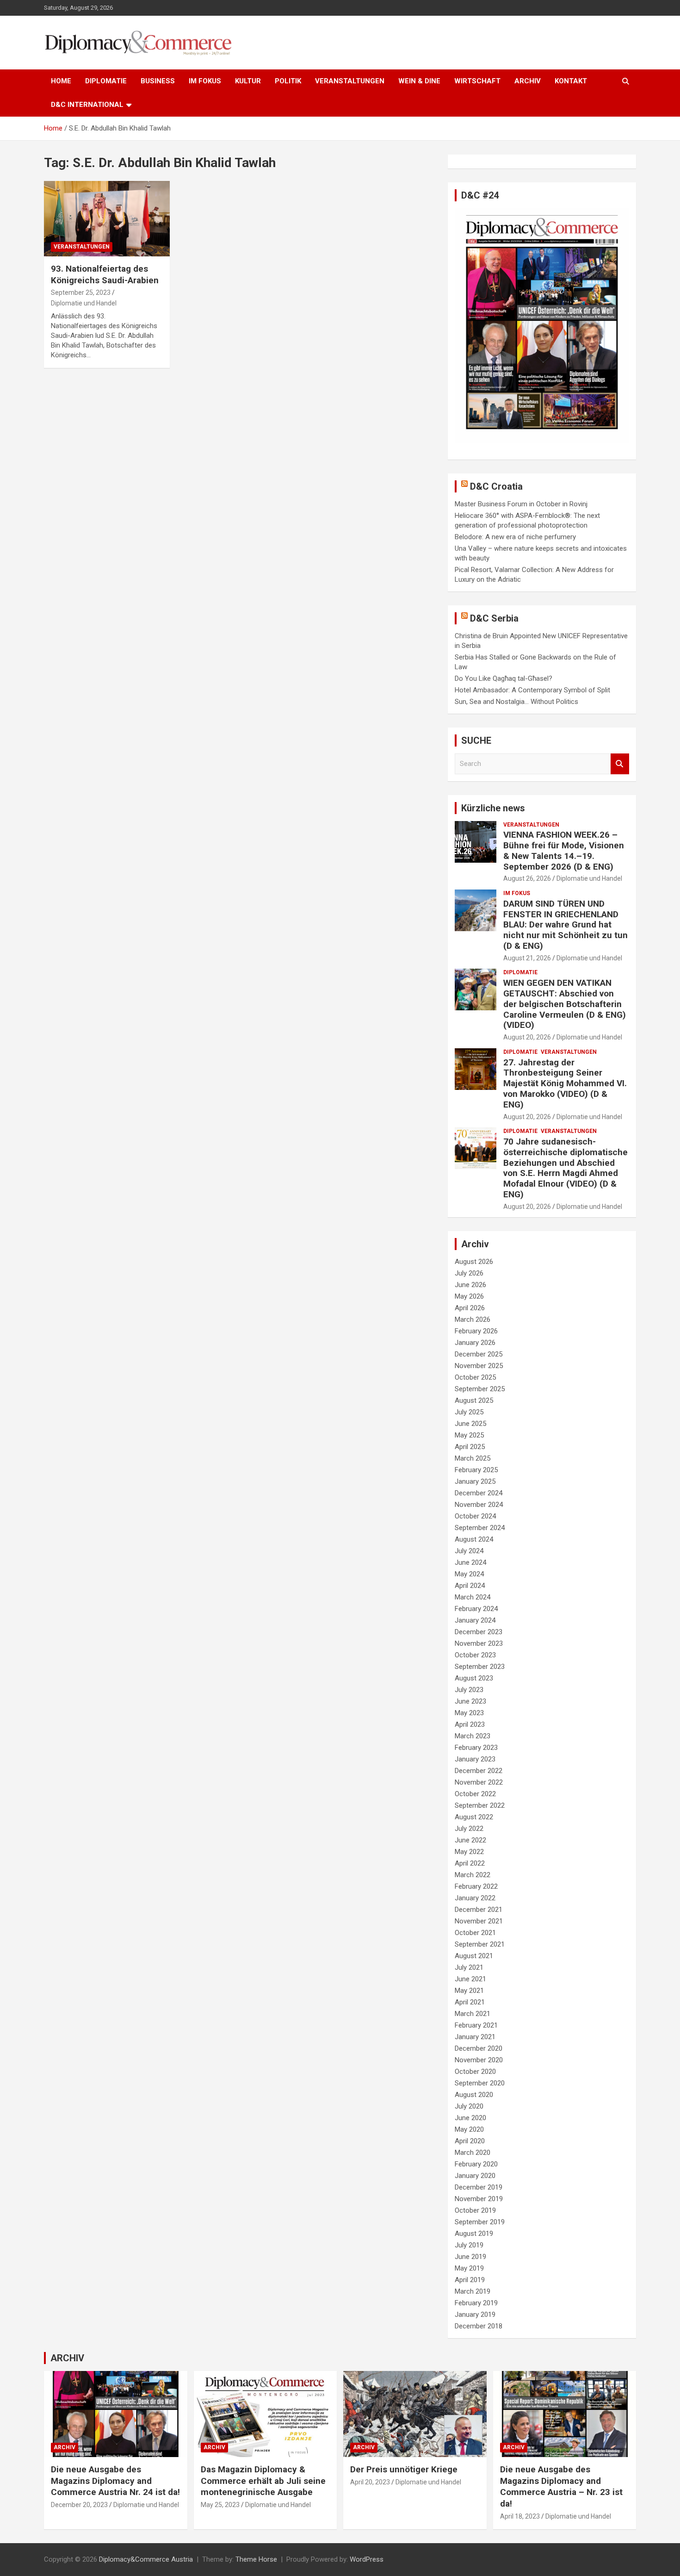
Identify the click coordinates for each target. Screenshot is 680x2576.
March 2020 (473, 2153)
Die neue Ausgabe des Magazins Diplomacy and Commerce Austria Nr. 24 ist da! (115, 2481)
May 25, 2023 (220, 2505)
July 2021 (469, 1967)
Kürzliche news (493, 808)
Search (620, 764)
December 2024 (479, 1493)
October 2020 (475, 2072)
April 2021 (470, 2002)
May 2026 (469, 1296)
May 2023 (469, 1713)
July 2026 (469, 1273)
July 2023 (469, 1690)
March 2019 (473, 2291)
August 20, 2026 (527, 1037)
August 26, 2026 (527, 878)
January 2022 (475, 1898)
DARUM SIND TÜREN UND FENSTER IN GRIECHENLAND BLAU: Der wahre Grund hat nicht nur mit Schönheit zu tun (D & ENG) (566, 925)
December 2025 (479, 1354)
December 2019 (479, 2187)
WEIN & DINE (419, 81)
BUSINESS (158, 81)
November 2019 (479, 2199)
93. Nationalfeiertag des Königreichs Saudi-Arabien (105, 274)
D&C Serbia (494, 618)
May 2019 (469, 2268)
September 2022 (480, 1805)
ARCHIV (528, 81)
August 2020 (474, 2095)
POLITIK (288, 81)
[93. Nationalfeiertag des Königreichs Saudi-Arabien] (107, 218)
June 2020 (470, 2118)
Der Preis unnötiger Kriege (404, 2469)
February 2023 (476, 1748)
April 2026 (470, 1308)
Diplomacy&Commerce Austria (146, 2559)
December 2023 (479, 1632)
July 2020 (469, 2106)
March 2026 (473, 1319)
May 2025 (469, 1435)
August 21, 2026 (527, 958)
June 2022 (470, 1840)
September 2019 (480, 2222)
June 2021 (470, 1979)
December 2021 (479, 1910)
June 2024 (470, 1562)
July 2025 (469, 1412)
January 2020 (475, 2176)
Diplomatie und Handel (84, 303)
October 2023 (475, 1655)
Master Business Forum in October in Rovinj (521, 504)
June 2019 (470, 2257)
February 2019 (476, 2303)
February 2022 (476, 1886)
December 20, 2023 (79, 2505)
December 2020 (479, 2048)
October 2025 (475, 1377)
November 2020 (479, 2060)
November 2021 (479, 1921)
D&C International (87, 105)
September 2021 (480, 1944)
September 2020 (480, 2083)
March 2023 (473, 1736)
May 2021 (469, 1991)
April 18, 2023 (520, 2516)
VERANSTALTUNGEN (350, 81)
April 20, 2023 (370, 2482)
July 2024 (469, 1551)
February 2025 (476, 1470)
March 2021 (473, 2014)
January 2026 (475, 1343)
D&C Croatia (496, 486)
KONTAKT (571, 81)
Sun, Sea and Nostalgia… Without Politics (516, 702)
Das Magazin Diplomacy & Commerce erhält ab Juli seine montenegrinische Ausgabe (263, 2481)
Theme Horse (256, 2559)
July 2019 (469, 2245)
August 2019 (474, 2234)
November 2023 (479, 1643)
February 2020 (476, 2164)
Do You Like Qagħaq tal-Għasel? (504, 678)
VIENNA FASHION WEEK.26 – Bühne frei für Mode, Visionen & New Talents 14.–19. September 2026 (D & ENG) (564, 850)
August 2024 (474, 1539)
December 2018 (479, 2326)
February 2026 (476, 1331)
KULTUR (248, 81)
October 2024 (475, 1516)
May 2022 (469, 1852)
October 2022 (475, 1794)
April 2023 (470, 1724)
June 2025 (470, 1424)
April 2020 (470, 2141)
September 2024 (480, 1528)
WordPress (367, 2559)
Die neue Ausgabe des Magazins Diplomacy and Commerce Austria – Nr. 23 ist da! (561, 2486)
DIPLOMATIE (106, 81)
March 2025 (473, 1458)
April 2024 (470, 1586)
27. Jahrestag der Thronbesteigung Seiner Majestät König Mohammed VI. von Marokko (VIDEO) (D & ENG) (565, 1083)
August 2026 (474, 1262)
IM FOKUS (205, 81)
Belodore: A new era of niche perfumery (515, 537)
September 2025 (480, 1389)
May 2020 (469, 2129)
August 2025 (474, 1400)
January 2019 (475, 2315)
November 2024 (479, 1505)
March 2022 (473, 1875)
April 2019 (470, 2280)
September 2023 (480, 1667)
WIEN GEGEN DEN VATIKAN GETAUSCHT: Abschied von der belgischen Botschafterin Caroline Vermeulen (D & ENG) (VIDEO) (565, 1004)
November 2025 (479, 1366)
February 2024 (476, 1609)
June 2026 (470, 1285)
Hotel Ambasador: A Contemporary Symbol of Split (532, 690)
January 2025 (475, 1481)
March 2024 (473, 1597)
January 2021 (475, 2037)
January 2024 (475, 1620)
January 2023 (475, 1759)
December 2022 (479, 1771)
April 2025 (470, 1447)
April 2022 (470, 1863)
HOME (61, 81)
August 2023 (474, 1678)
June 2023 (470, 1701)
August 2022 (474, 1817)
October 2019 (475, 2210)
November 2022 (479, 1782)
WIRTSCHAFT (477, 81)
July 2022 (469, 1829)
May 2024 (469, 1574)
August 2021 (474, 1956)
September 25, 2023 (81, 292)
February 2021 (476, 2025)
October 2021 (475, 1933)
